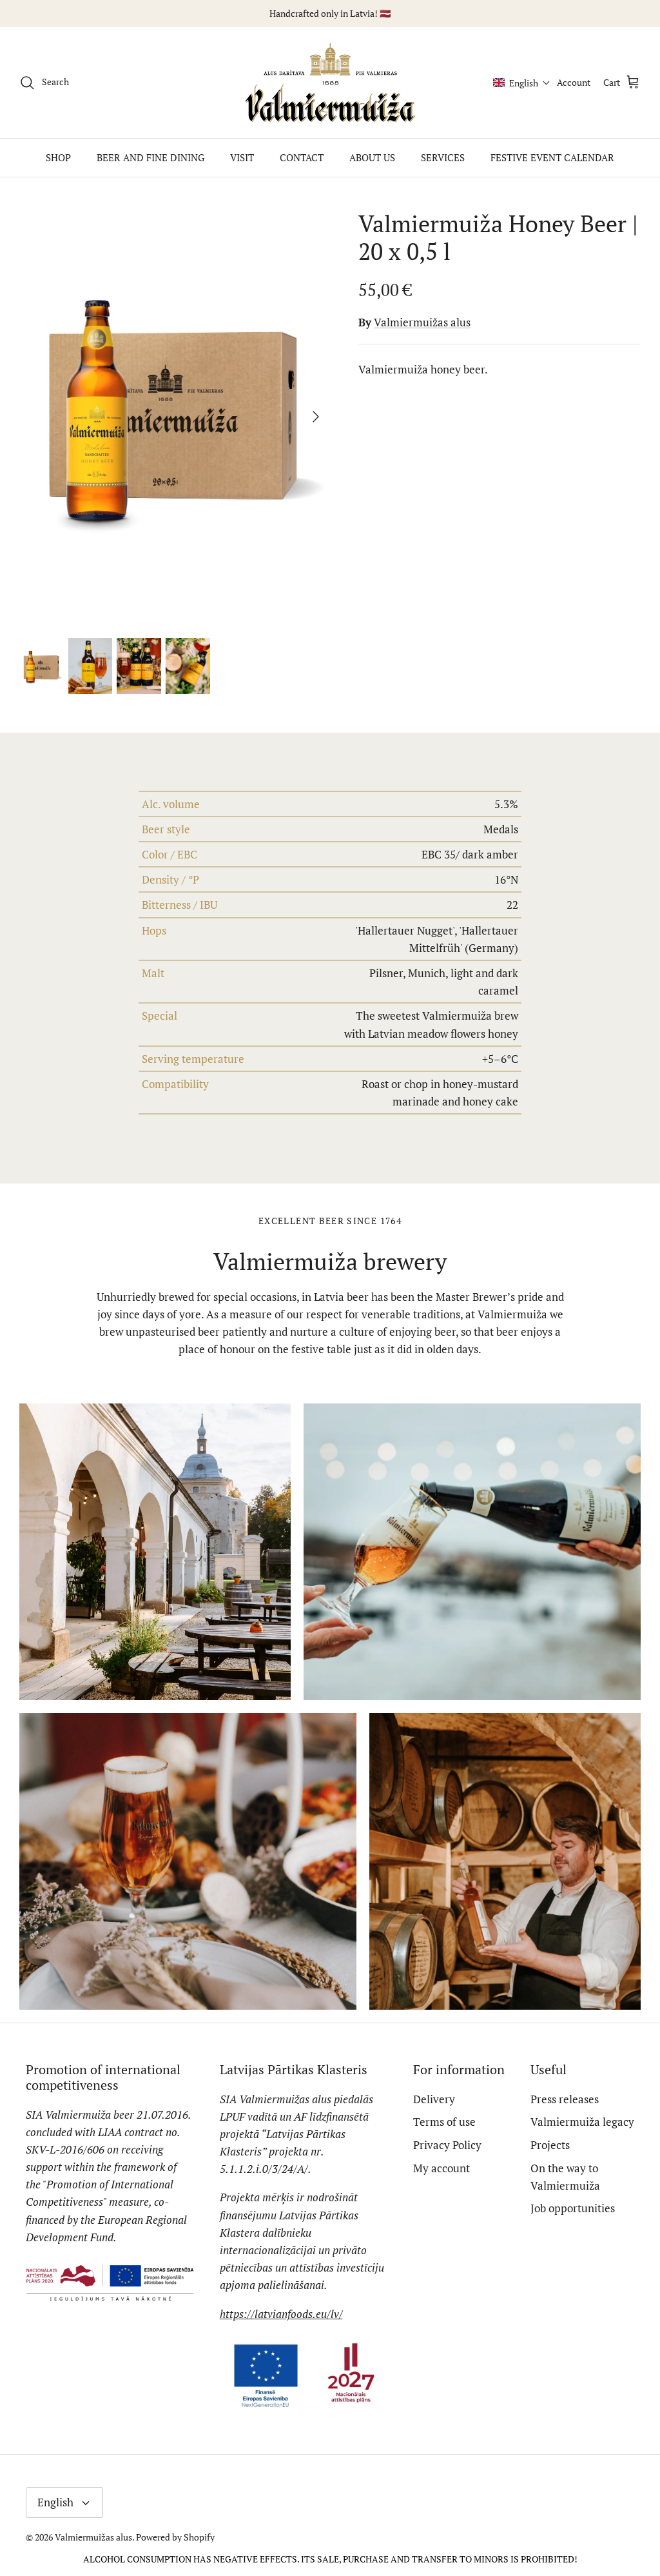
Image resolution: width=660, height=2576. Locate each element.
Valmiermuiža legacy (582, 2122)
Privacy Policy (447, 2145)
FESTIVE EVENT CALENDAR (552, 157)
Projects (550, 2145)
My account (442, 2168)
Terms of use (444, 2122)
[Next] (316, 417)
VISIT (242, 157)
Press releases (565, 2099)
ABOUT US (372, 157)
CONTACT (302, 157)
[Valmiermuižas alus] (330, 83)
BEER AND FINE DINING (150, 157)
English (55, 2502)
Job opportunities (573, 2208)
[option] (175, 417)
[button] (522, 83)
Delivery (434, 2099)
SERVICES (443, 157)
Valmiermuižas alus (422, 322)
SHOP (58, 157)
